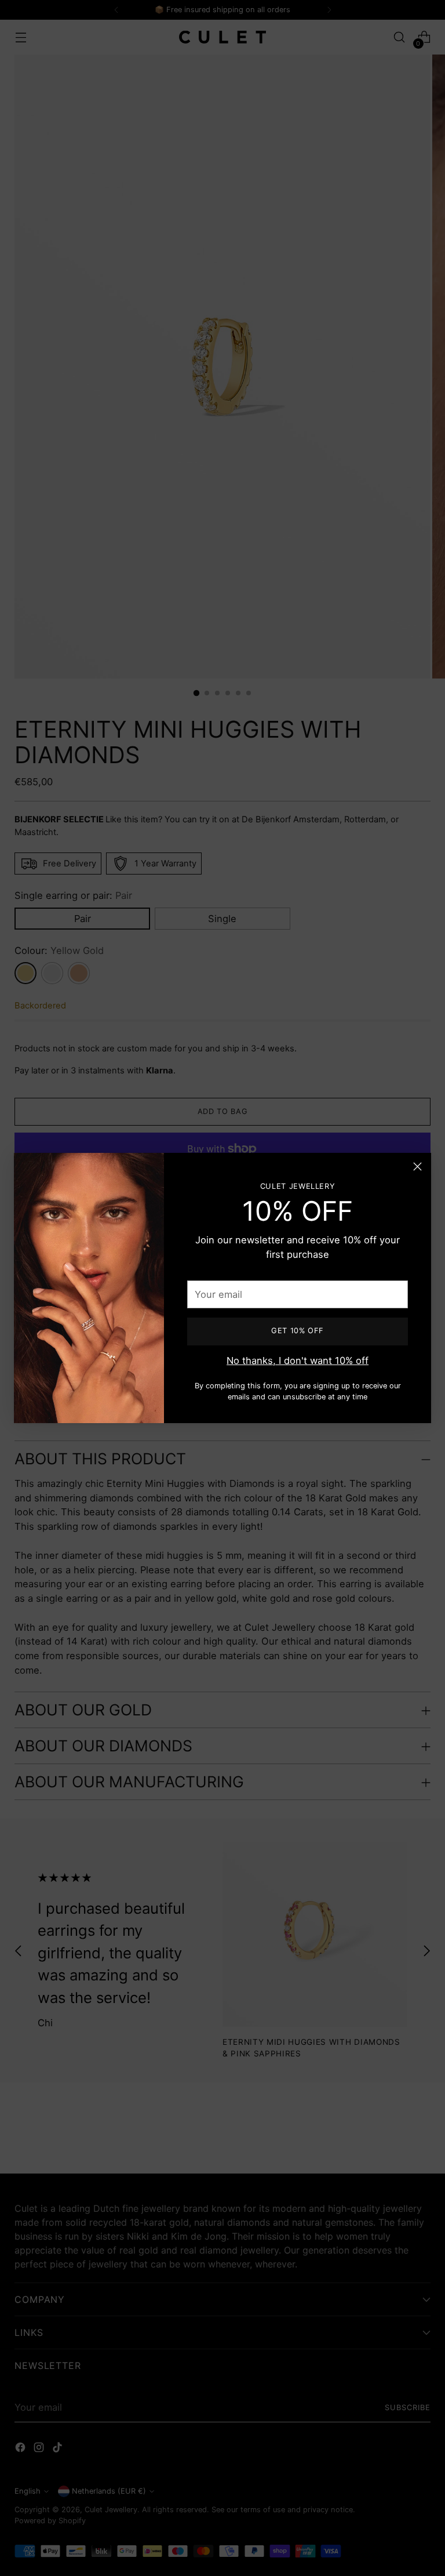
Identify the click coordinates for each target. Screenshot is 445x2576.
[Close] (417, 1167)
